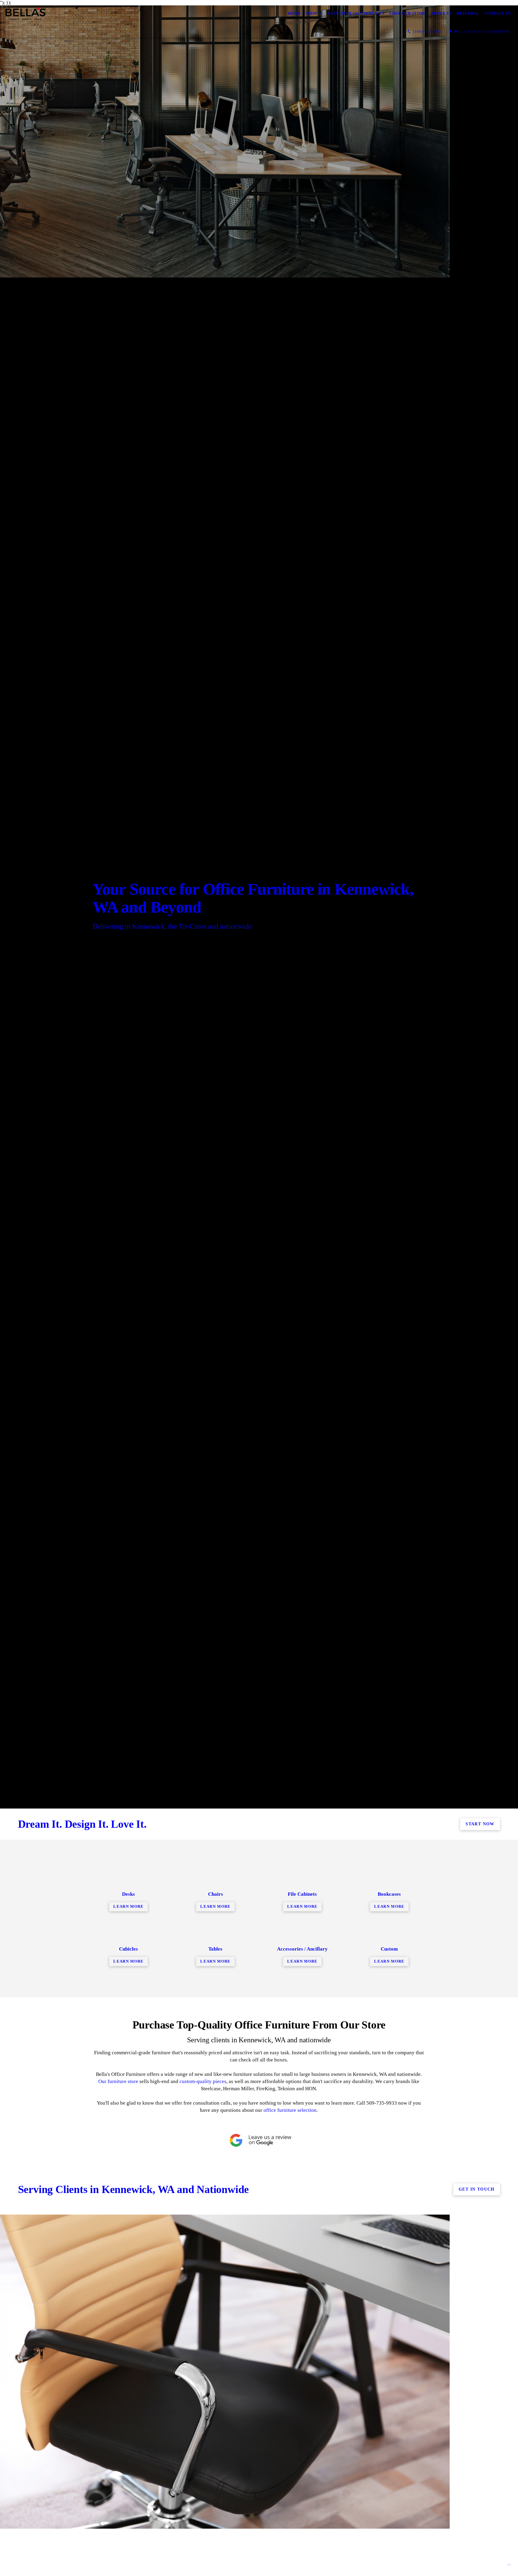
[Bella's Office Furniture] (25, 13)
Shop (311, 13)
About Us (441, 13)
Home (295, 13)
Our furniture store (118, 2081)
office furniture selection (290, 2110)
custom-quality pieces (203, 2081)
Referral (468, 13)
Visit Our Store (408, 13)
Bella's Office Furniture (482, 31)
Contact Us (498, 13)
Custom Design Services (356, 13)
